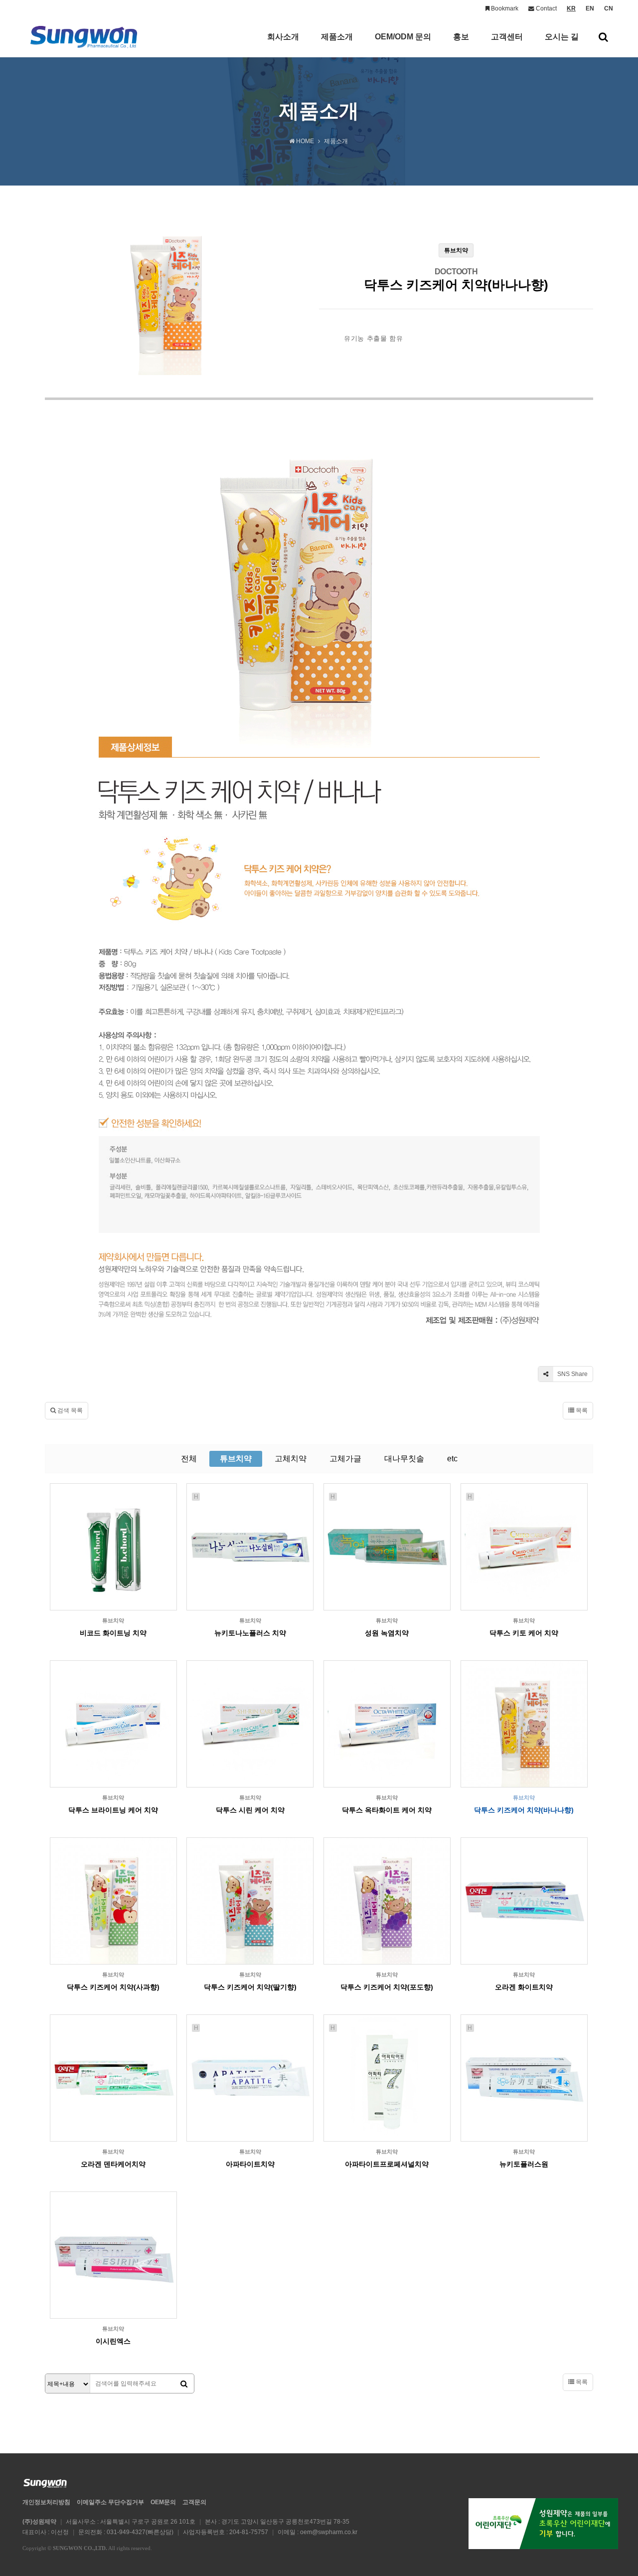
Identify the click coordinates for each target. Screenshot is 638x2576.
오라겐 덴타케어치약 (113, 2164)
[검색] (184, 2384)
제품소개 (337, 37)
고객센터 (507, 37)
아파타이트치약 (250, 2164)
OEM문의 (163, 2502)
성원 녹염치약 (387, 1633)
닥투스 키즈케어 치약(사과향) (113, 1987)
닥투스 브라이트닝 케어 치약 (113, 1810)
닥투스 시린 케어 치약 (250, 1810)
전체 (189, 1459)
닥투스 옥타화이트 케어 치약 (387, 1810)
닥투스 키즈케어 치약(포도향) (387, 1987)
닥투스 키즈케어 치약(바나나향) (524, 1810)
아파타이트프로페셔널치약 (387, 2164)
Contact (546, 8)
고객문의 (194, 2502)
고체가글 (345, 1459)
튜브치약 (236, 1459)
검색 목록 (69, 1410)
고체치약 (291, 1459)
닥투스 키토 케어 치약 (524, 1633)
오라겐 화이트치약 (524, 1987)
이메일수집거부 (110, 2502)
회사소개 (283, 37)
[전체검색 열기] (603, 37)
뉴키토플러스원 (524, 2164)
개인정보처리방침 (46, 2502)
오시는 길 (562, 37)
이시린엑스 (113, 2341)
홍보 (461, 37)
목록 (581, 1410)
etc (452, 1459)
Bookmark (504, 8)
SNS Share (572, 1374)
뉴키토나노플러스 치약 (250, 1633)
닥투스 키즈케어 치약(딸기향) (250, 1987)
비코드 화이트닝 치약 (113, 1633)
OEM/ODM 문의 (403, 37)
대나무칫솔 (404, 1459)
